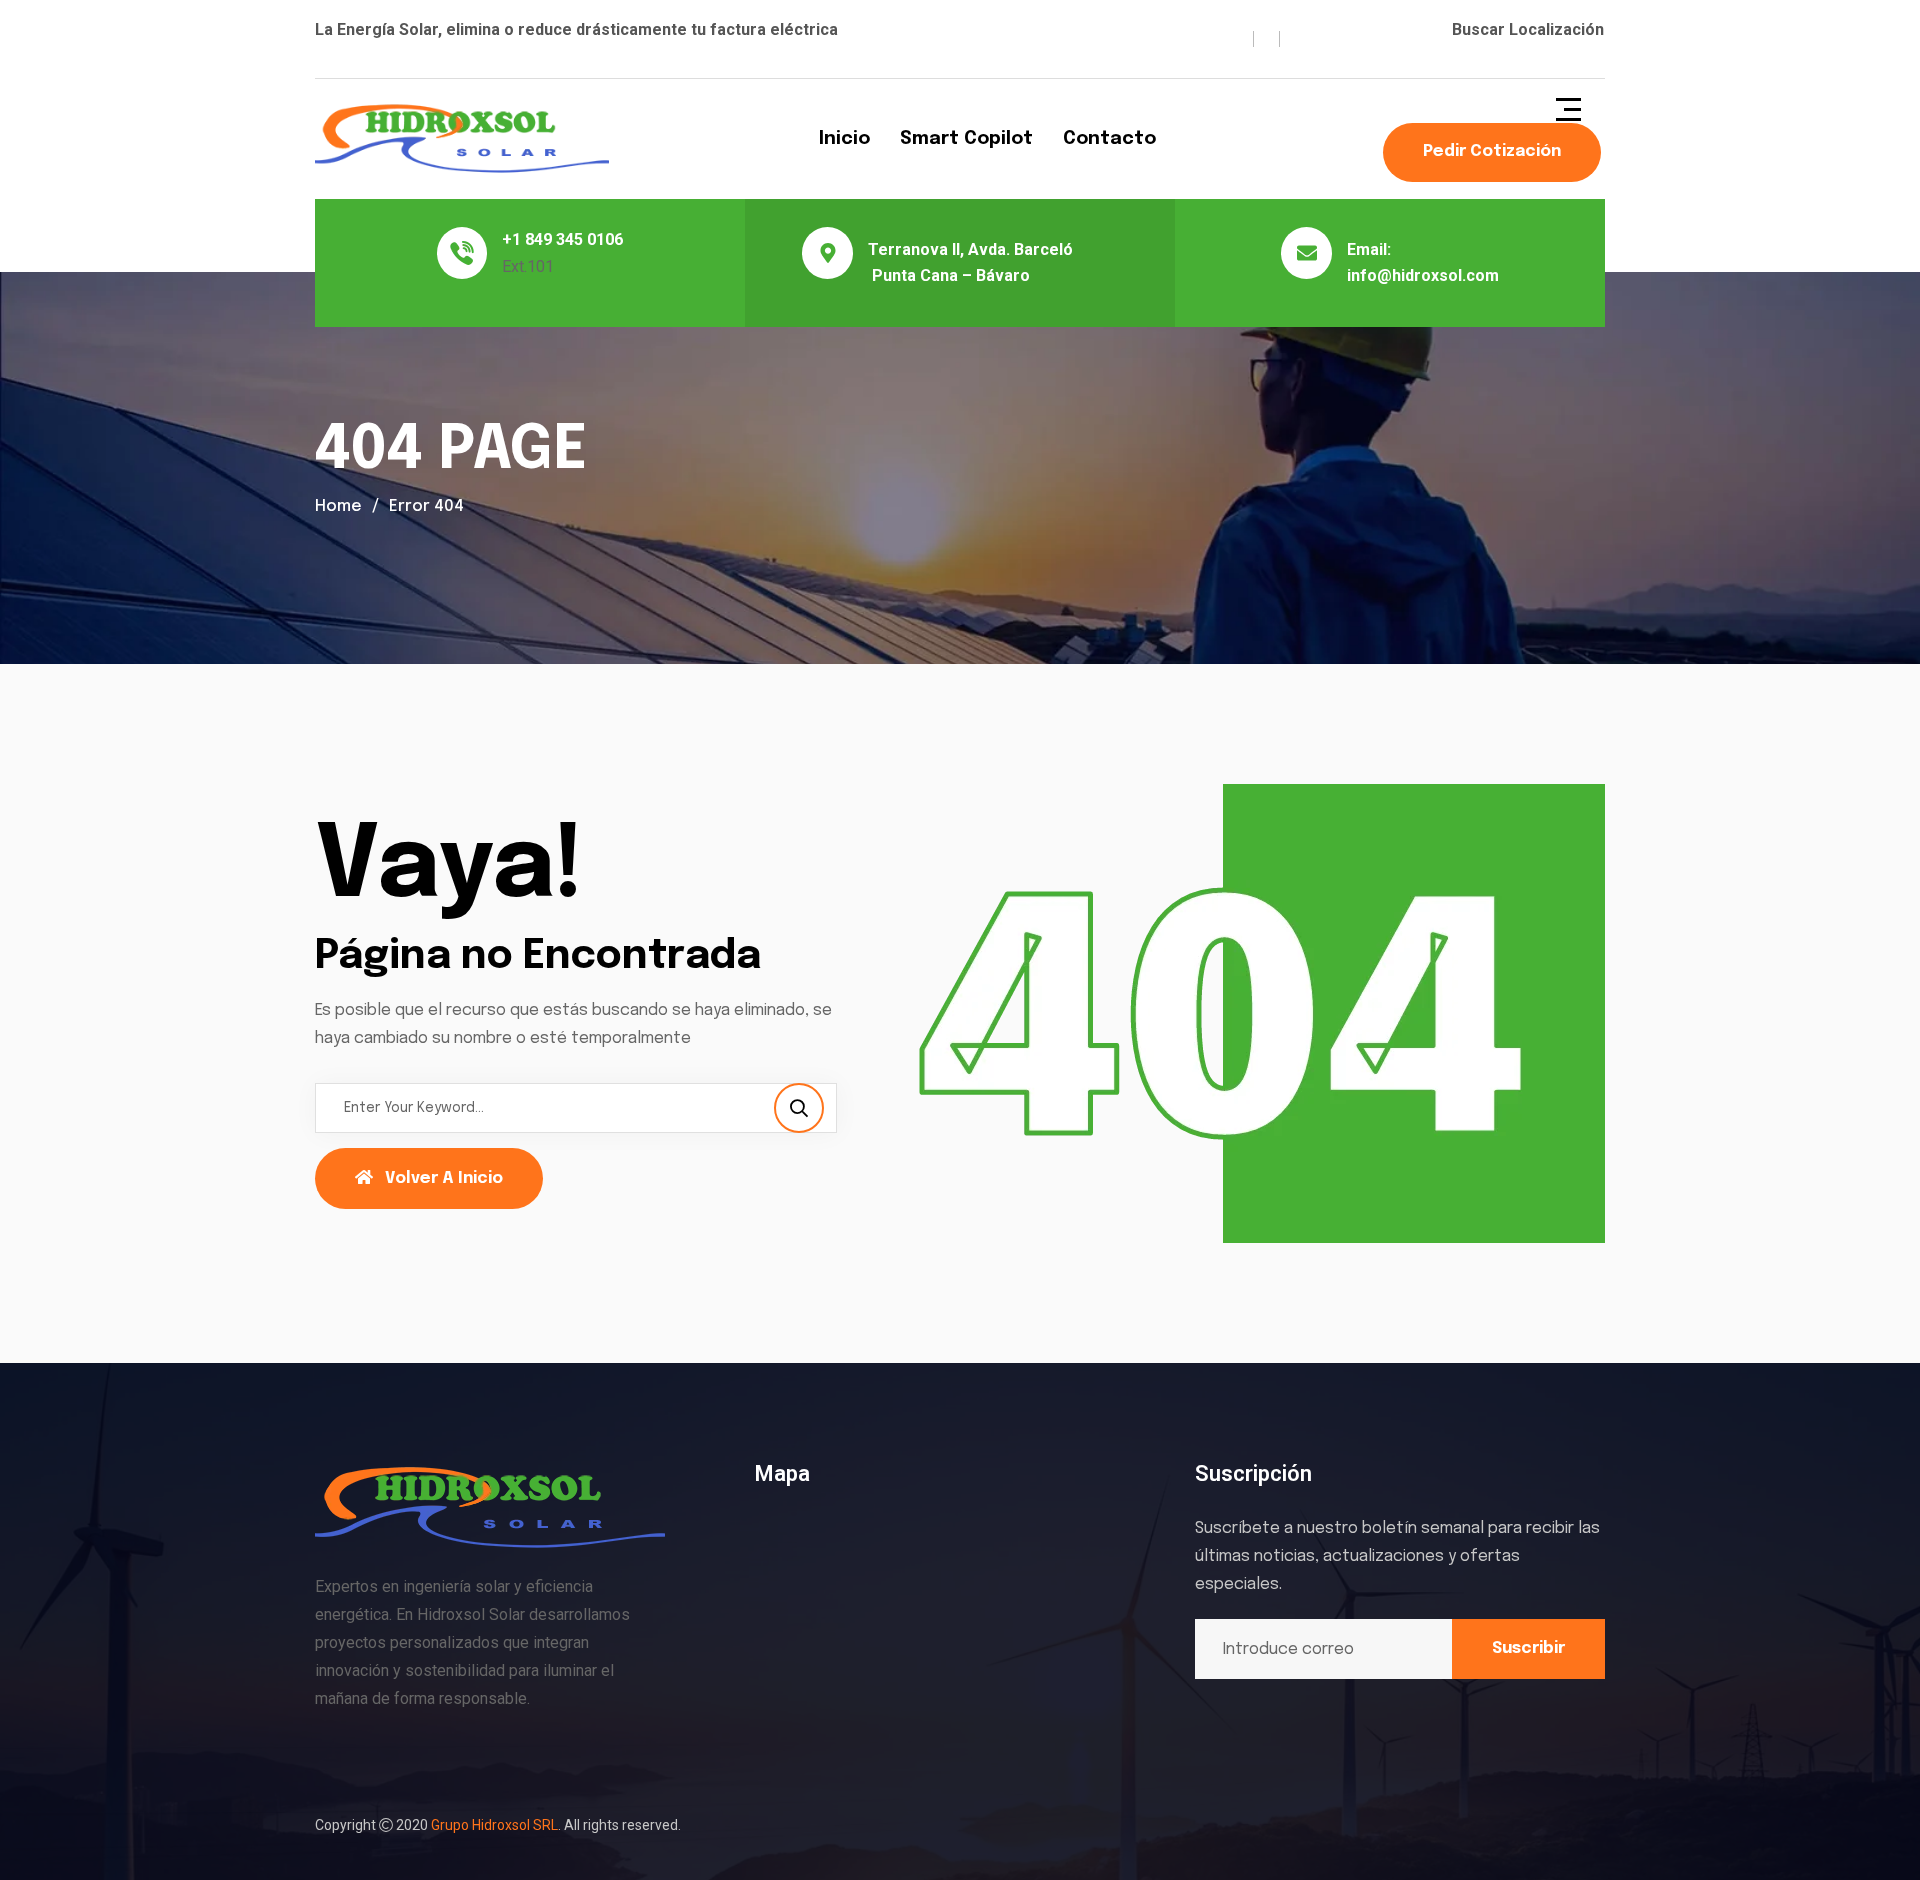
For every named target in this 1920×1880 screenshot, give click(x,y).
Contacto (1109, 139)
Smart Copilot (966, 139)
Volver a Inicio (444, 1178)
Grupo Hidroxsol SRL (494, 1825)
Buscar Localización (1528, 29)
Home (338, 506)
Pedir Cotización (1492, 151)
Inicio (844, 139)
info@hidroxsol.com (1423, 275)
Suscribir (1528, 1648)
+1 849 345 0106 (562, 239)
